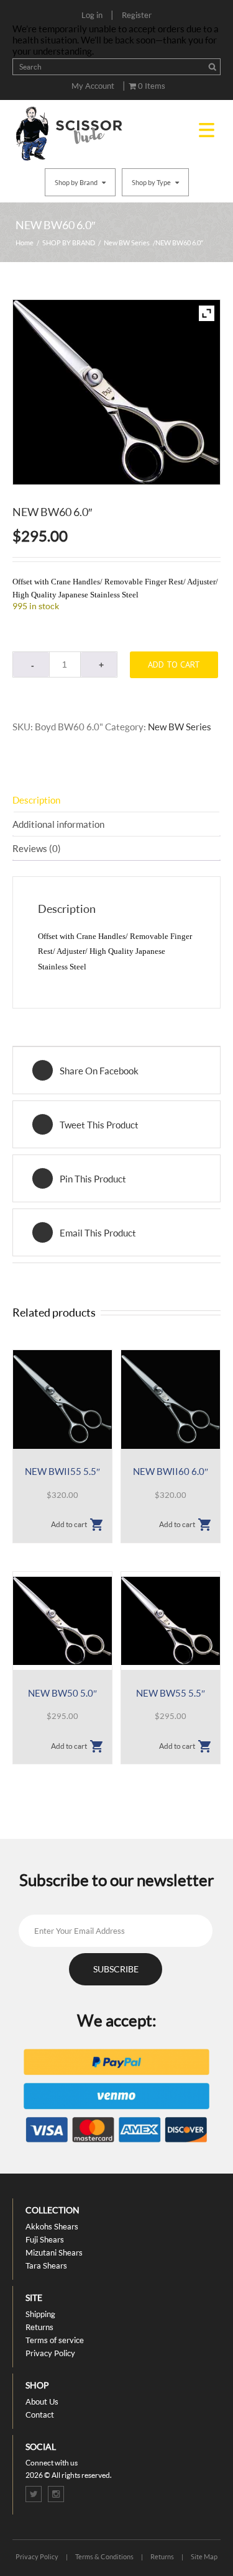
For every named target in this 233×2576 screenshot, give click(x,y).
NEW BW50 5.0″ (62, 1693)
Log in (92, 15)
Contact (40, 2415)
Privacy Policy (50, 2353)
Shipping (40, 2314)
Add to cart (174, 664)
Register (137, 15)
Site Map (204, 2556)
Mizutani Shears (54, 2252)
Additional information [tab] (58, 824)
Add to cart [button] (69, 1524)
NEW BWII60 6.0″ (171, 1471)
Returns (39, 2327)
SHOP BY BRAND (69, 243)
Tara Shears (46, 2265)
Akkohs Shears (52, 2226)
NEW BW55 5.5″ (171, 1693)
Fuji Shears (45, 2239)
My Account (93, 86)
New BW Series (127, 243)
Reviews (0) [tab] (37, 848)
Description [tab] (36, 800)
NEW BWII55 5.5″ (62, 1471)
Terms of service (55, 2340)
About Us (42, 2401)
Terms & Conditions (104, 2556)
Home (25, 243)
